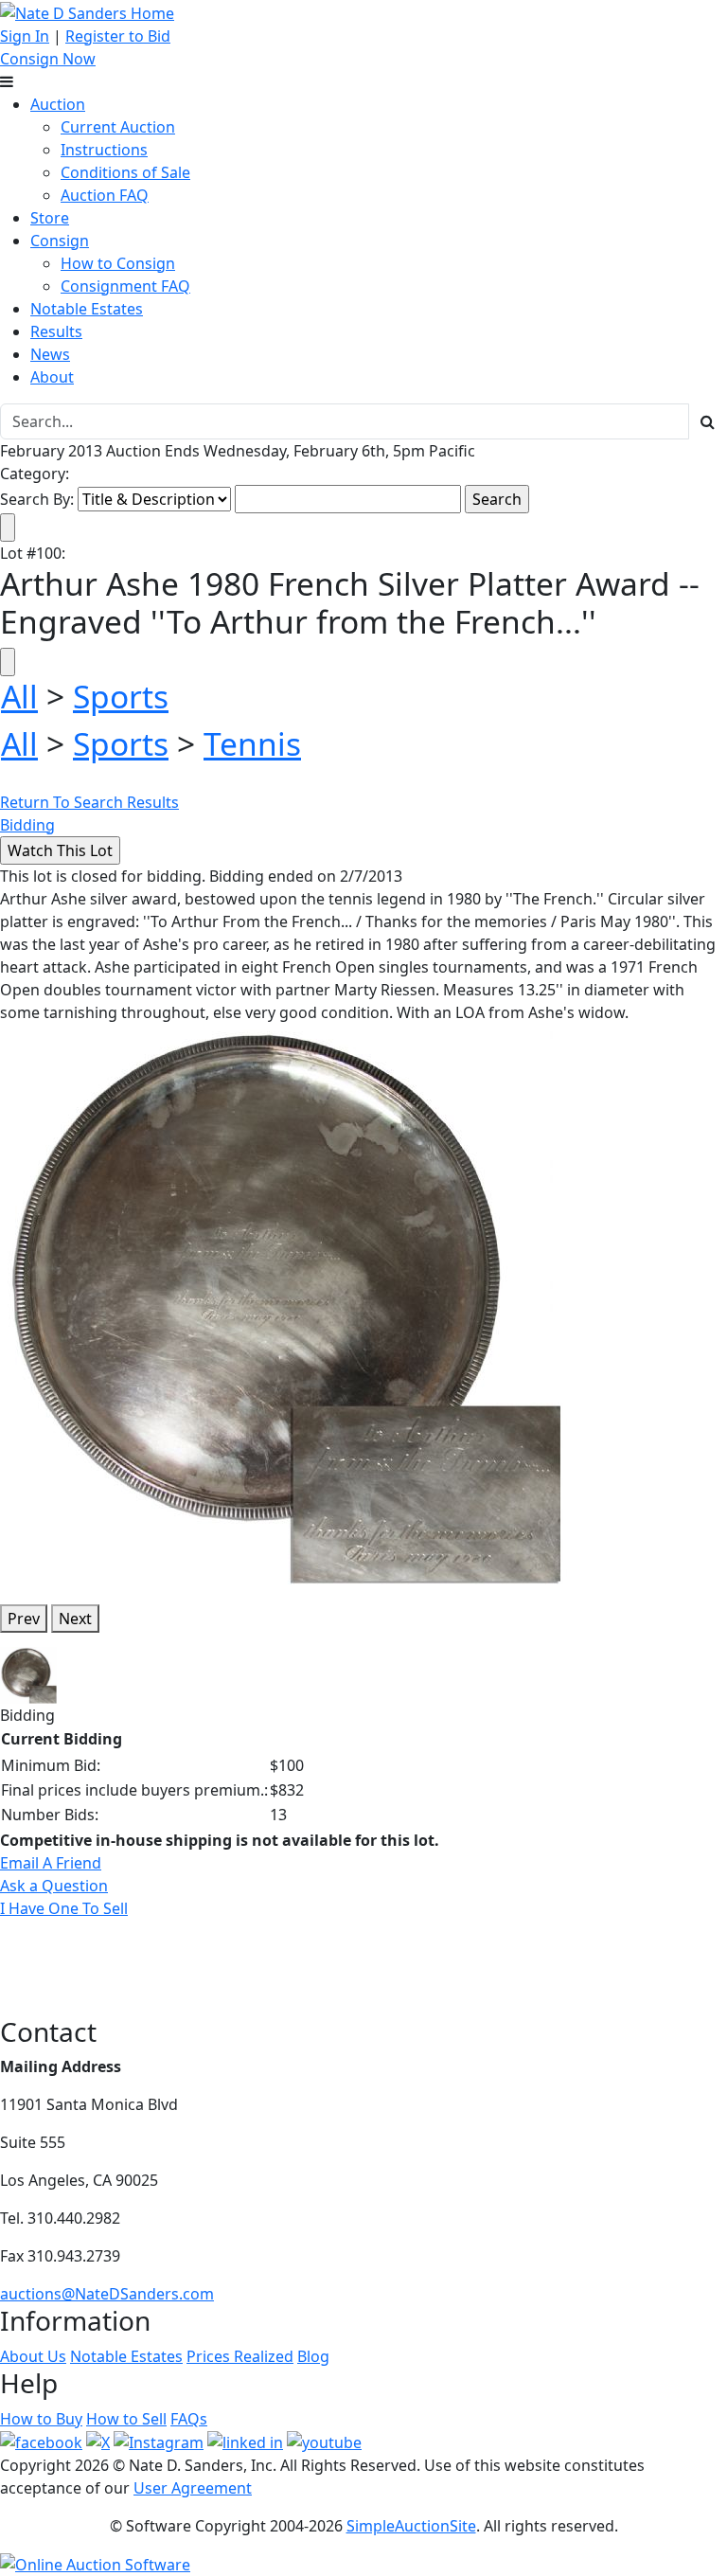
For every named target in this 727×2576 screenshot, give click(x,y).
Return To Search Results (89, 802)
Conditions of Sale (125, 172)
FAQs (189, 2419)
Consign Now (48, 59)
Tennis (252, 743)
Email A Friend (51, 1863)
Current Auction (118, 127)
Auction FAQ (105, 195)
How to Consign (118, 263)
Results (56, 331)
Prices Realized (240, 2356)
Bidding (27, 825)
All (19, 696)
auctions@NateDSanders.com (107, 2294)
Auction (58, 104)
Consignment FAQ (125, 286)
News (50, 354)
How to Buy (41, 2419)
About (52, 377)
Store (50, 218)
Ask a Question (54, 1886)
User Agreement (193, 2488)
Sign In (25, 36)
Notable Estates (87, 309)
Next (75, 1619)
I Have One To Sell (64, 1908)
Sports (121, 696)
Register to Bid (118, 36)
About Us (33, 2356)
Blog (313, 2356)
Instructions (104, 150)
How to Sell (126, 2419)
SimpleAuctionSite (411, 2526)
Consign (60, 241)
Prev (24, 1619)
